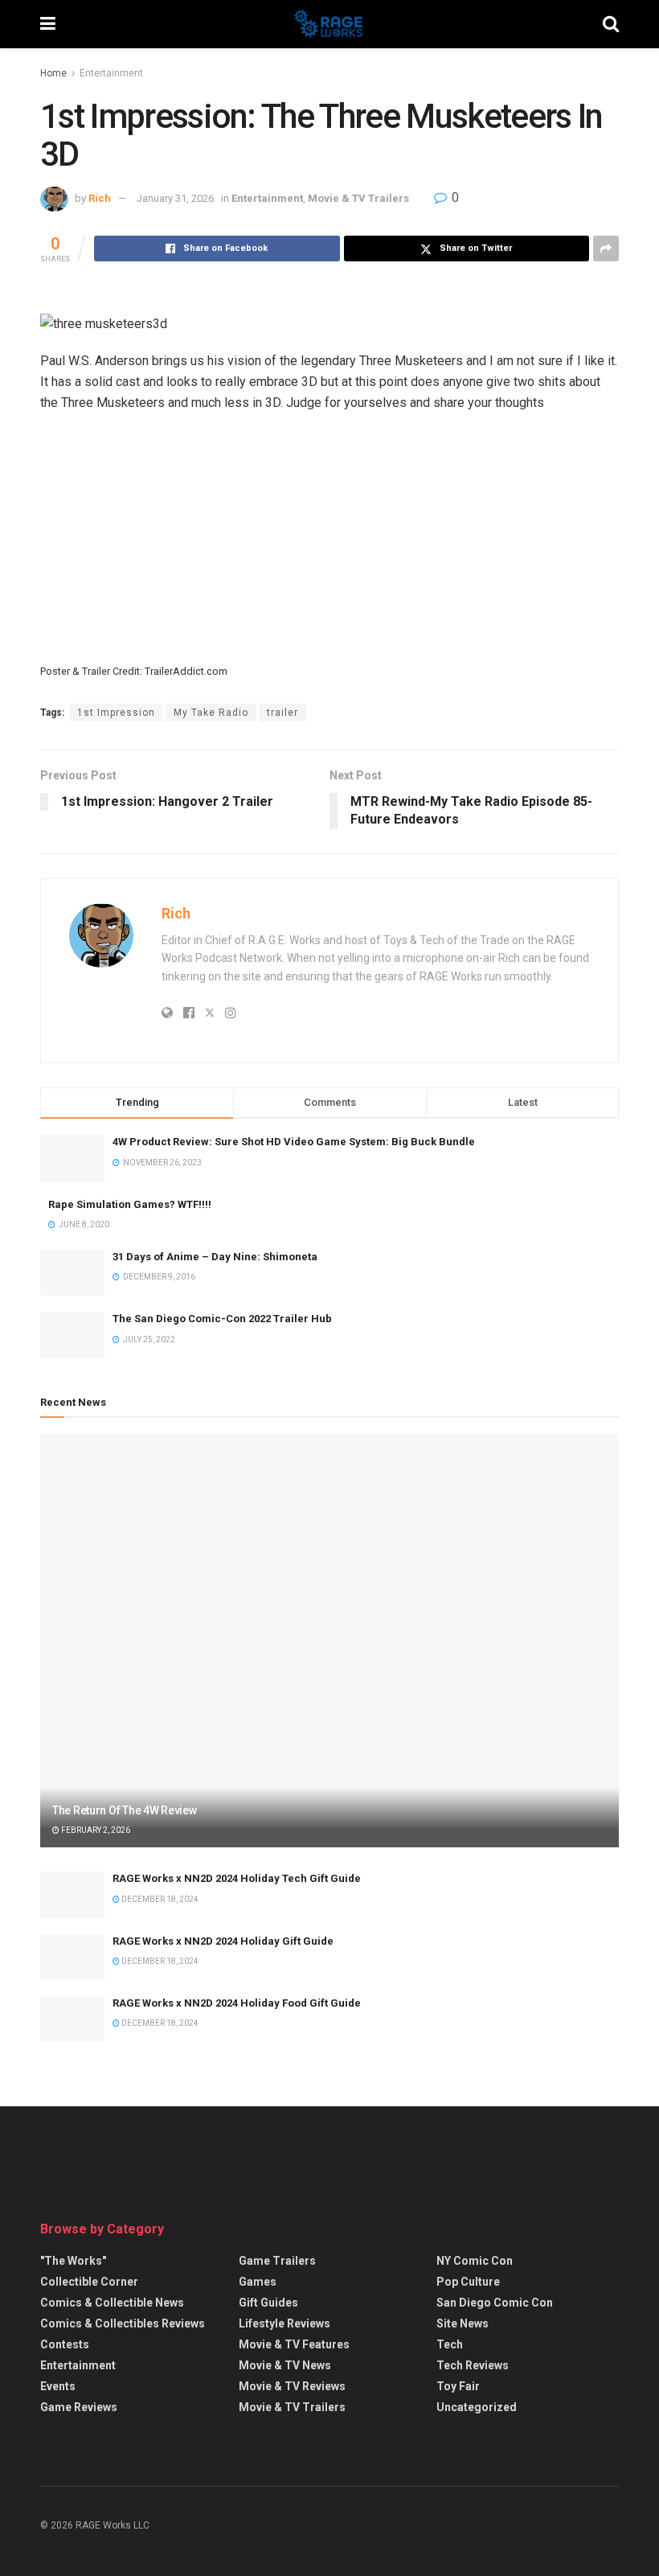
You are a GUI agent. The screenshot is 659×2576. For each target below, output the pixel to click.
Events (58, 2386)
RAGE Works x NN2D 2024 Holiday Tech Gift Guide (237, 1878)
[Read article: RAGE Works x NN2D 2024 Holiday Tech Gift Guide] (72, 1894)
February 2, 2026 (95, 1830)
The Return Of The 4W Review (124, 1810)
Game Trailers (277, 2261)
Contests (65, 2344)
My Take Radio (211, 713)
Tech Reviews (473, 2365)
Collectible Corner (89, 2282)
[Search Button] (611, 24)
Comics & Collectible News (112, 2303)
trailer (282, 713)
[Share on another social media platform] (606, 249)
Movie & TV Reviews (292, 2386)
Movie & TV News (285, 2365)
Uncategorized (477, 2407)
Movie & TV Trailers (358, 198)
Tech (450, 2344)
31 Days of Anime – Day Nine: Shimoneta (215, 1257)
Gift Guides (268, 2303)
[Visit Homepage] (329, 24)
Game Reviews (79, 2407)
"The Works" (73, 2261)
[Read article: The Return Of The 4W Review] (329, 1641)
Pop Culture (468, 2282)
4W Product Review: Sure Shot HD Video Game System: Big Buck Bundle (294, 1142)
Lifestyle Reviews (284, 2323)
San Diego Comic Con (495, 2303)
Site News (463, 2323)
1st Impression (116, 713)
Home (53, 73)
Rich (100, 198)
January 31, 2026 (175, 198)
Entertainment (111, 73)
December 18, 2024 (159, 1899)
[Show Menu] (48, 24)
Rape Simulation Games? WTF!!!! (130, 1204)
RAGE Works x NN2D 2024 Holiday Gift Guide (223, 1941)
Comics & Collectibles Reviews (123, 2323)
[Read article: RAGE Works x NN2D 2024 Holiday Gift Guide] (72, 1957)
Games (258, 2282)
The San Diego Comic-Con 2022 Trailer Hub (222, 1319)
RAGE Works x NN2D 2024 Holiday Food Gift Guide (237, 2003)
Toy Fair (458, 2386)
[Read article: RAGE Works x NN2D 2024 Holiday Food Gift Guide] (72, 2019)
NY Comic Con (475, 2261)
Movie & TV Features (294, 2344)
